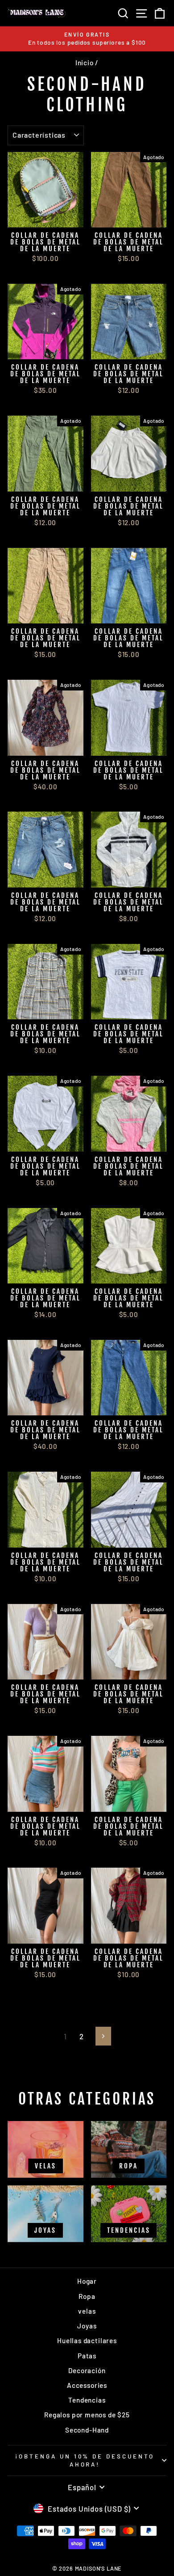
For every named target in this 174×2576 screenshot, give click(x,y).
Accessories (87, 2385)
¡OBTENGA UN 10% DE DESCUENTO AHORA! (85, 2460)
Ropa (87, 2296)
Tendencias (87, 2400)
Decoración (87, 2370)
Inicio (85, 63)
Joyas (87, 2326)
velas (87, 2311)
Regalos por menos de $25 (87, 2415)
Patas (87, 2356)
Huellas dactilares (87, 2340)
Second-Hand (87, 2430)
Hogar (87, 2281)
